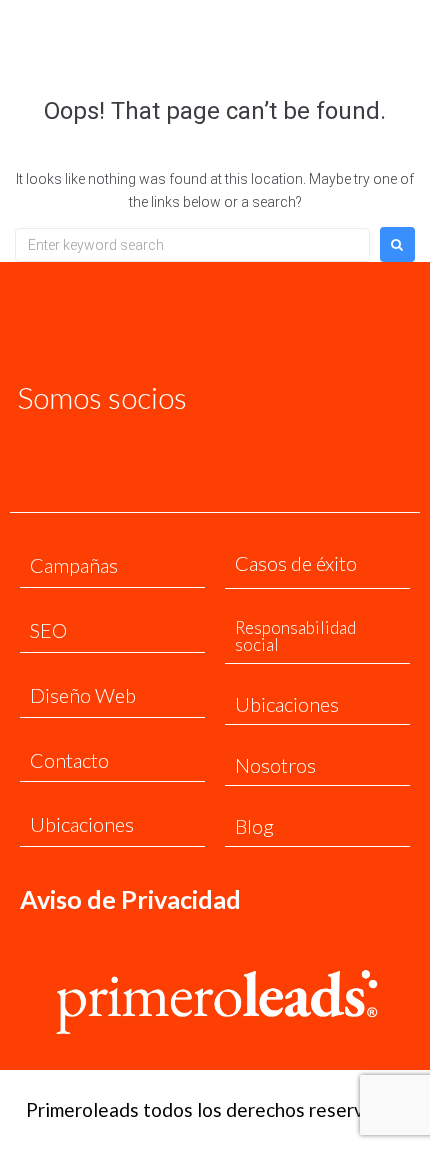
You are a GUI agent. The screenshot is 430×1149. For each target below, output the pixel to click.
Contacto (69, 760)
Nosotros (275, 765)
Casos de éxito (296, 563)
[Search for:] (192, 245)
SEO (48, 630)
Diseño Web (83, 695)
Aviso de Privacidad (130, 899)
